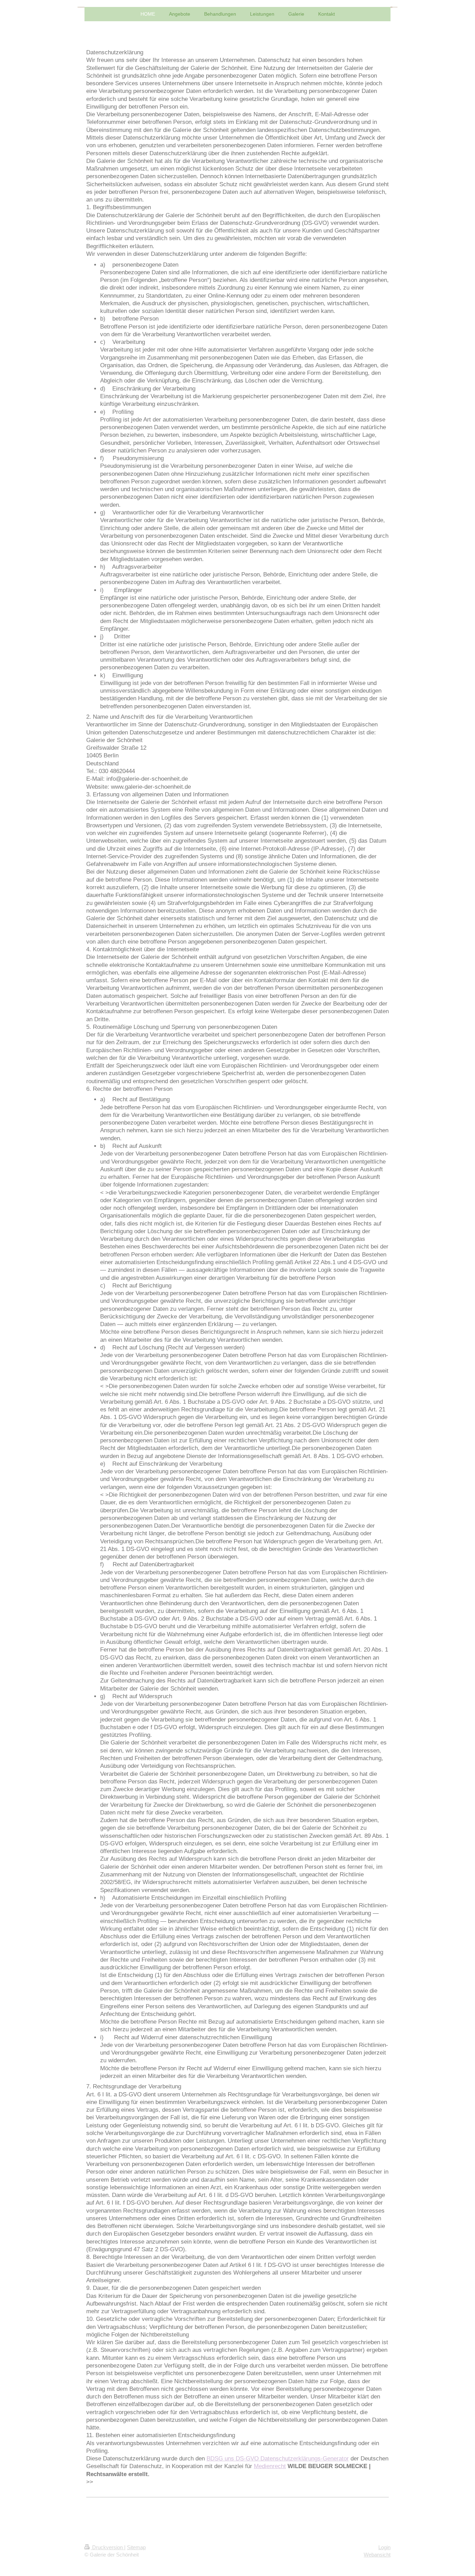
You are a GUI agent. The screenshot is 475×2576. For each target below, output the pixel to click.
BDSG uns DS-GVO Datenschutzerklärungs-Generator (278, 2458)
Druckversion (107, 2547)
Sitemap (136, 2547)
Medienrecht (270, 2466)
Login (384, 2547)
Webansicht (377, 2555)
